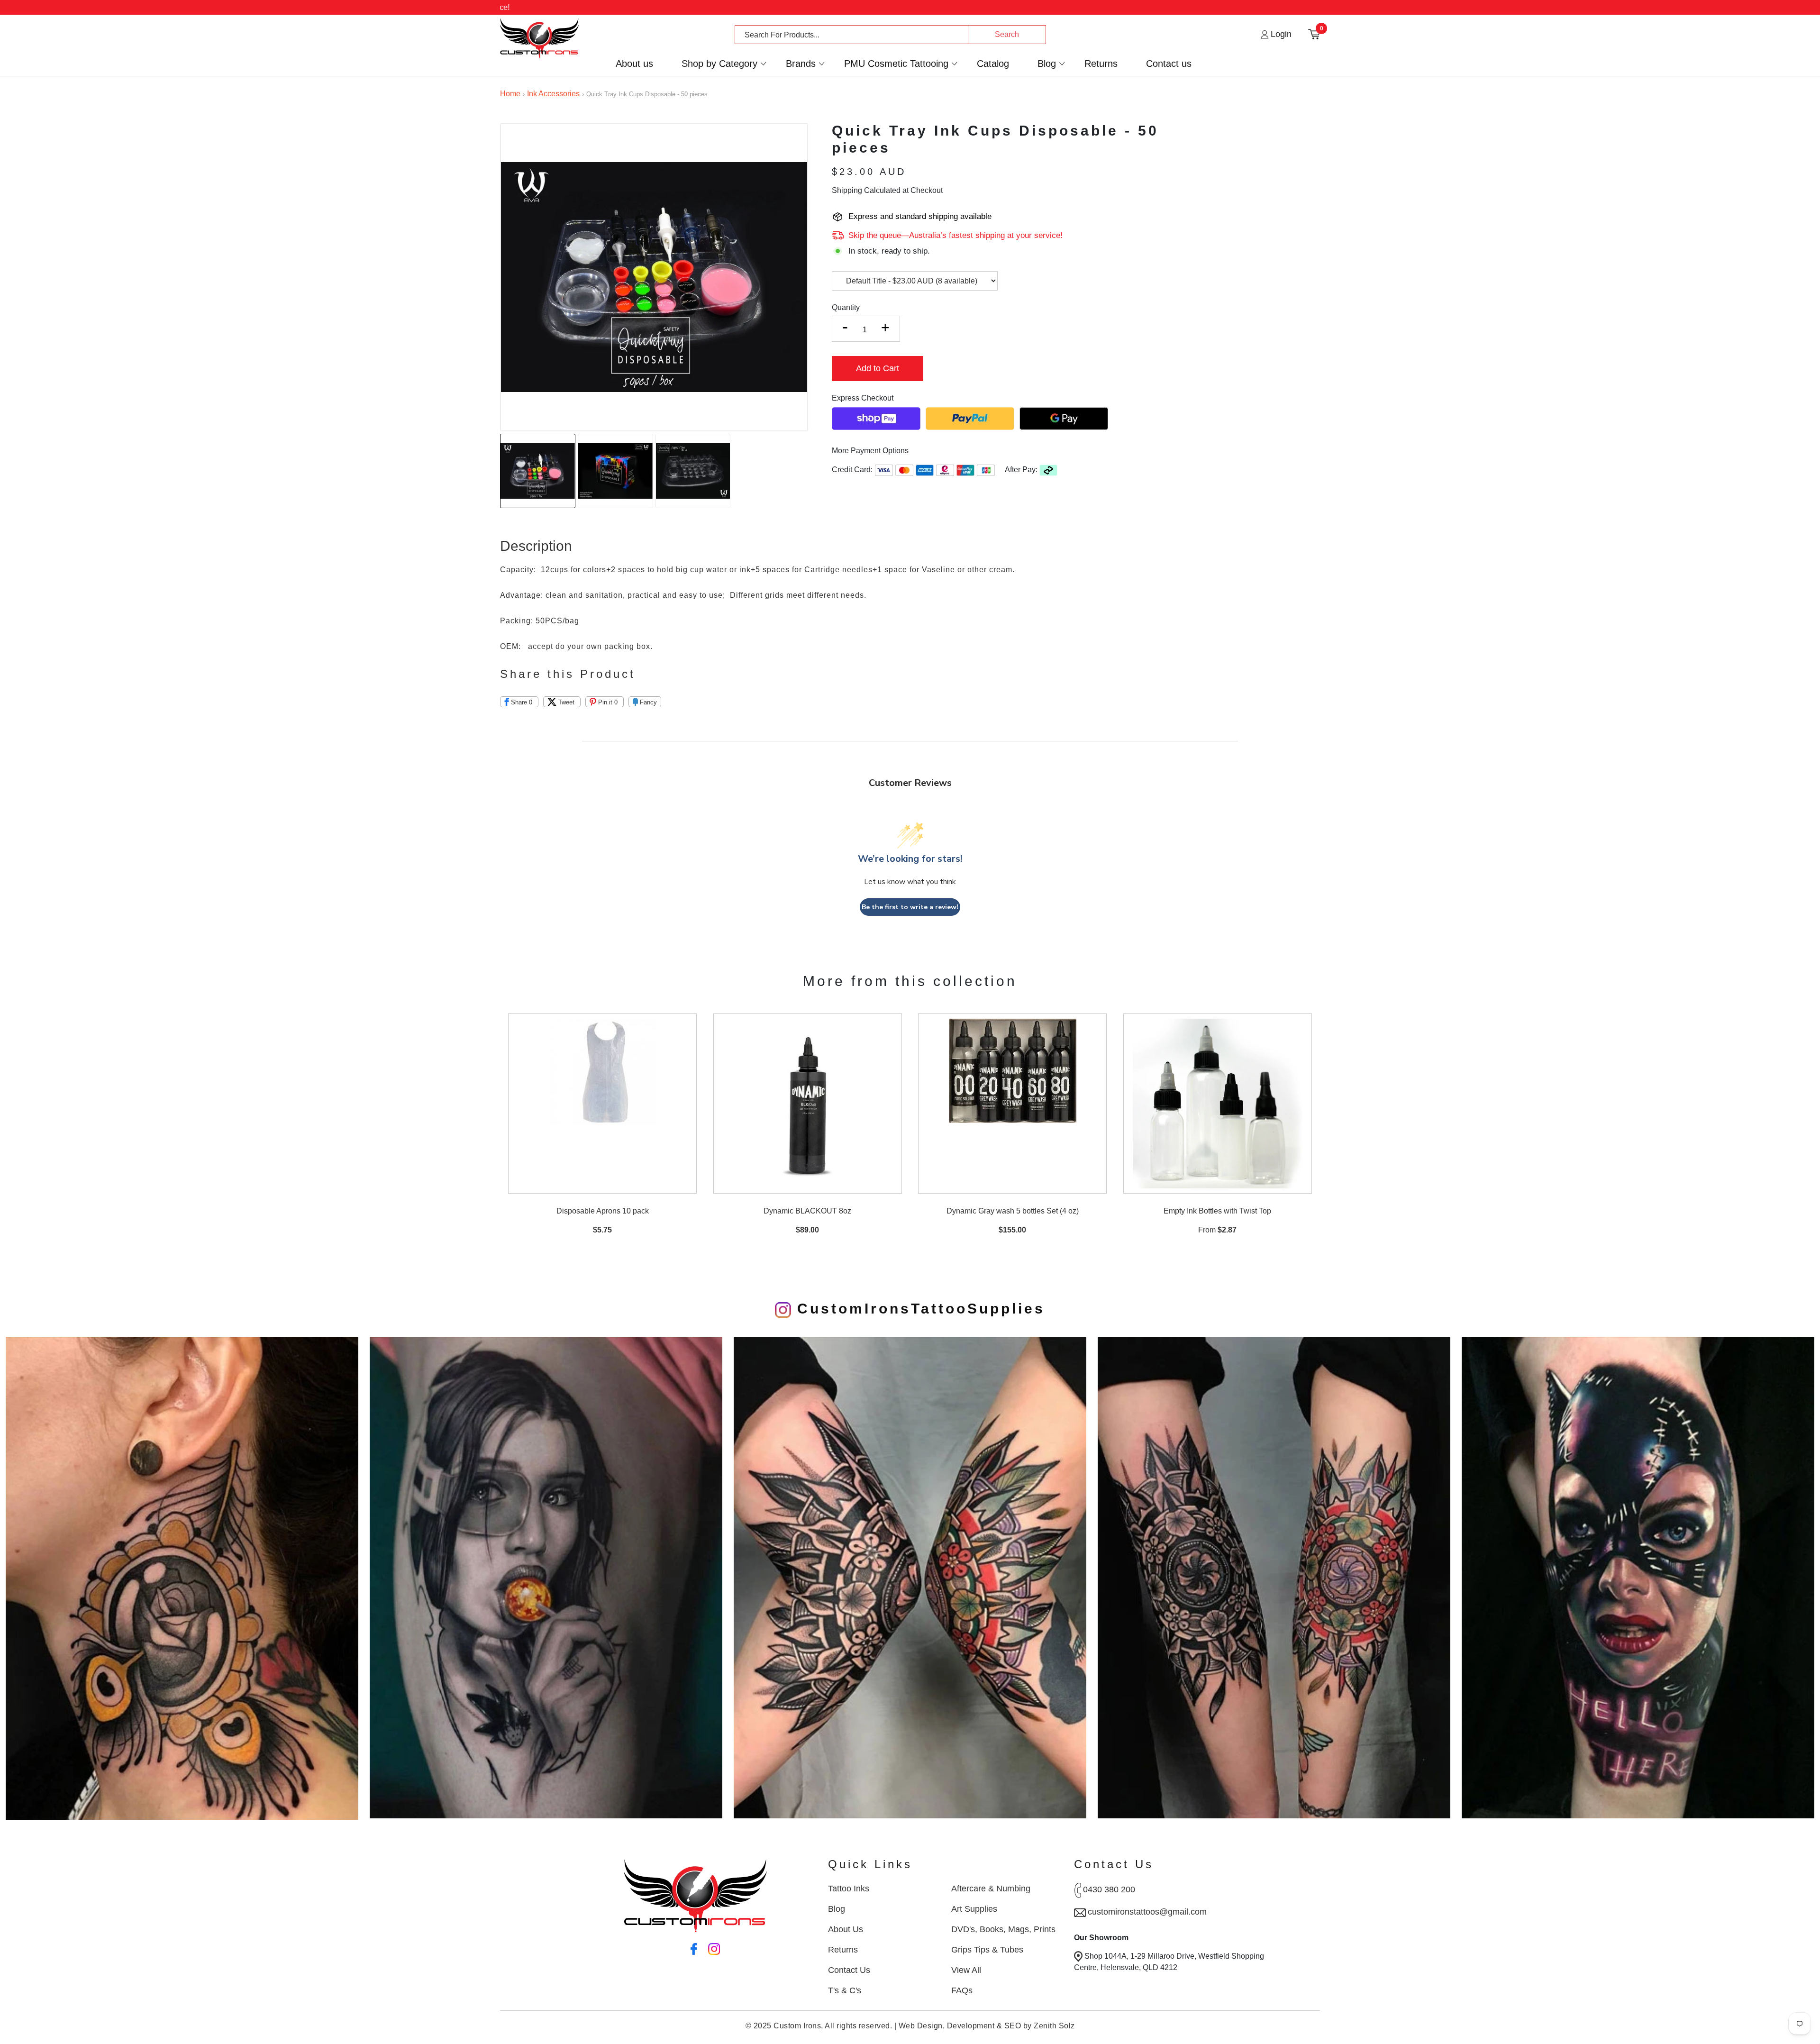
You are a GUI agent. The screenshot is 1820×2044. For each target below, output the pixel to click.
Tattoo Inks (849, 1889)
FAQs (962, 1990)
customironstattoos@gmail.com (1147, 1912)
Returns (1101, 64)
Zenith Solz (1054, 2026)
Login (1280, 34)
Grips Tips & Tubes (987, 1950)
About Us (846, 1929)
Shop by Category (719, 64)
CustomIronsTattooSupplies (918, 1309)
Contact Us (849, 1970)
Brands (801, 64)
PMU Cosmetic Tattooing (896, 64)
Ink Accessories (553, 94)
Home (510, 94)
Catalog (993, 64)
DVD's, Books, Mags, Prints (1003, 1929)
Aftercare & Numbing (991, 1889)
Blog (1047, 64)
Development (971, 2026)
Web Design (921, 2026)
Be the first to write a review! (910, 907)
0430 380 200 (1109, 1889)
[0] (1314, 34)
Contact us (1169, 64)
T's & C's (845, 1990)
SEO (1013, 2026)
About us (634, 64)
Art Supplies (974, 1909)
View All (966, 1970)
